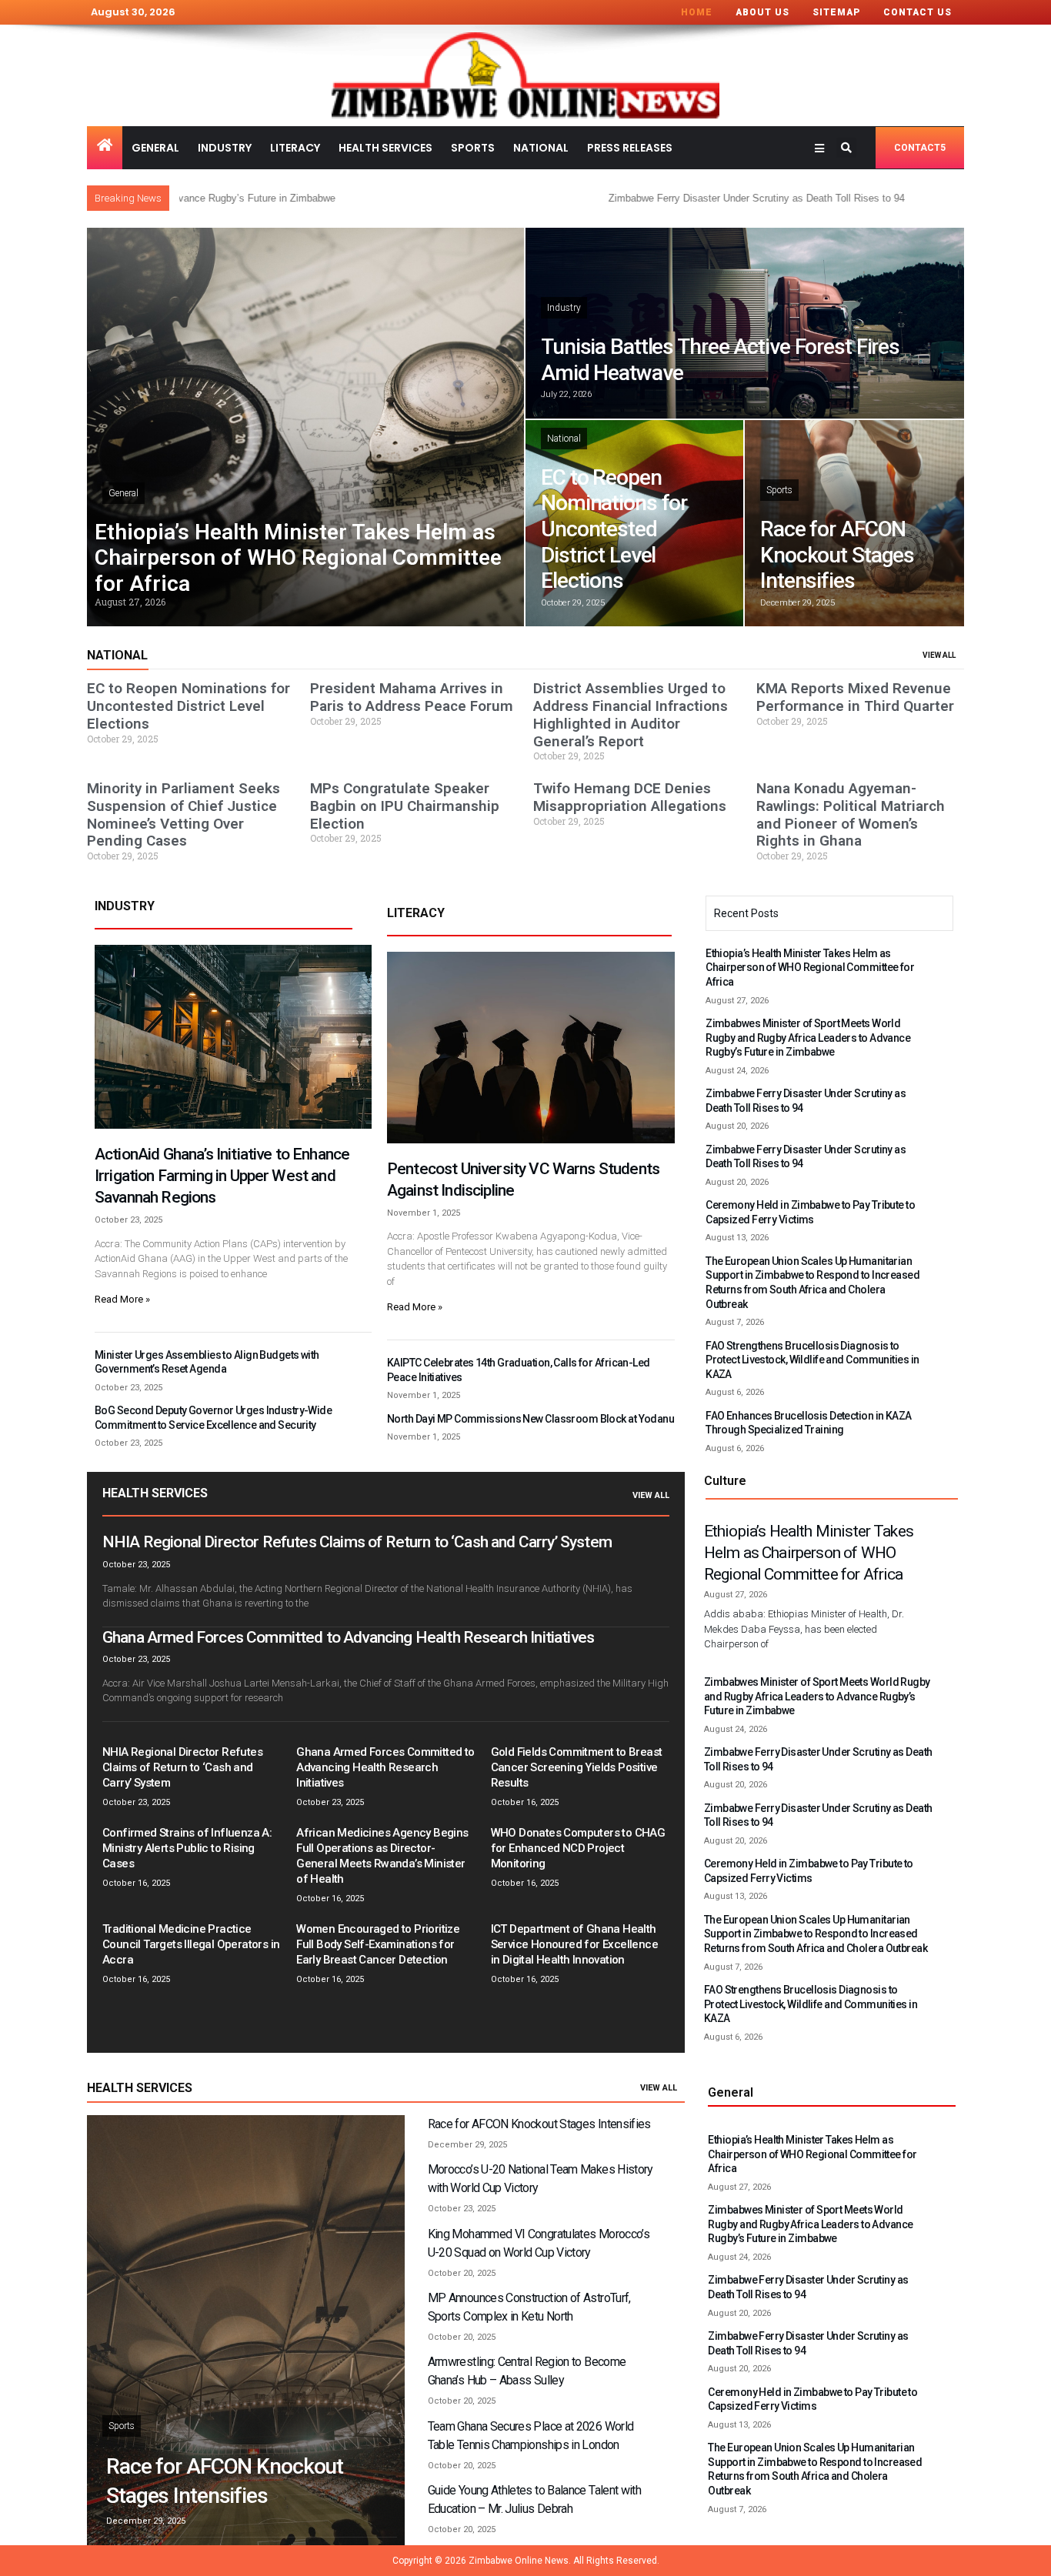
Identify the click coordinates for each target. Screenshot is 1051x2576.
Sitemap (836, 12)
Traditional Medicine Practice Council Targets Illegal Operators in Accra (191, 1944)
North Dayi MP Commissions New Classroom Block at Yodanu (531, 1419)
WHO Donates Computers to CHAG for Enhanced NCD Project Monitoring (578, 1848)
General (155, 148)
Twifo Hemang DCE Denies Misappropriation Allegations (630, 797)
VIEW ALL (939, 655)
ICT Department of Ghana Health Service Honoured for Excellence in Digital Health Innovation (574, 1944)
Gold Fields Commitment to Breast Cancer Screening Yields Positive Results (577, 1767)
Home (697, 12)
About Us (762, 12)
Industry (225, 148)
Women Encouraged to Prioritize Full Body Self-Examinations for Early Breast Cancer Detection (378, 1944)
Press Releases (630, 148)
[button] (846, 148)
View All (651, 1495)
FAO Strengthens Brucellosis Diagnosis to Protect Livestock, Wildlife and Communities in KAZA (812, 1360)
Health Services (385, 148)
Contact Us (918, 12)
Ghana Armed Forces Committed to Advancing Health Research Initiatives (348, 1637)
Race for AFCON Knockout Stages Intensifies (837, 555)
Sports (473, 148)
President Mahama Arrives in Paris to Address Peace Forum (412, 697)
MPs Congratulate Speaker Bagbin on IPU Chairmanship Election (405, 806)
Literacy (295, 148)
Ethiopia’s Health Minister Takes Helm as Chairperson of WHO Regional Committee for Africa (298, 558)
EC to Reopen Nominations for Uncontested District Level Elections (614, 529)
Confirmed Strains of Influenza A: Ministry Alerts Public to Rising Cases (187, 1848)
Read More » (122, 1299)
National (541, 148)
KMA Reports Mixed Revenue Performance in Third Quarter (855, 697)
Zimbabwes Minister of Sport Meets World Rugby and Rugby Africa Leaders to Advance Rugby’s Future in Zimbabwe (808, 1038)
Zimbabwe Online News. (520, 2561)
